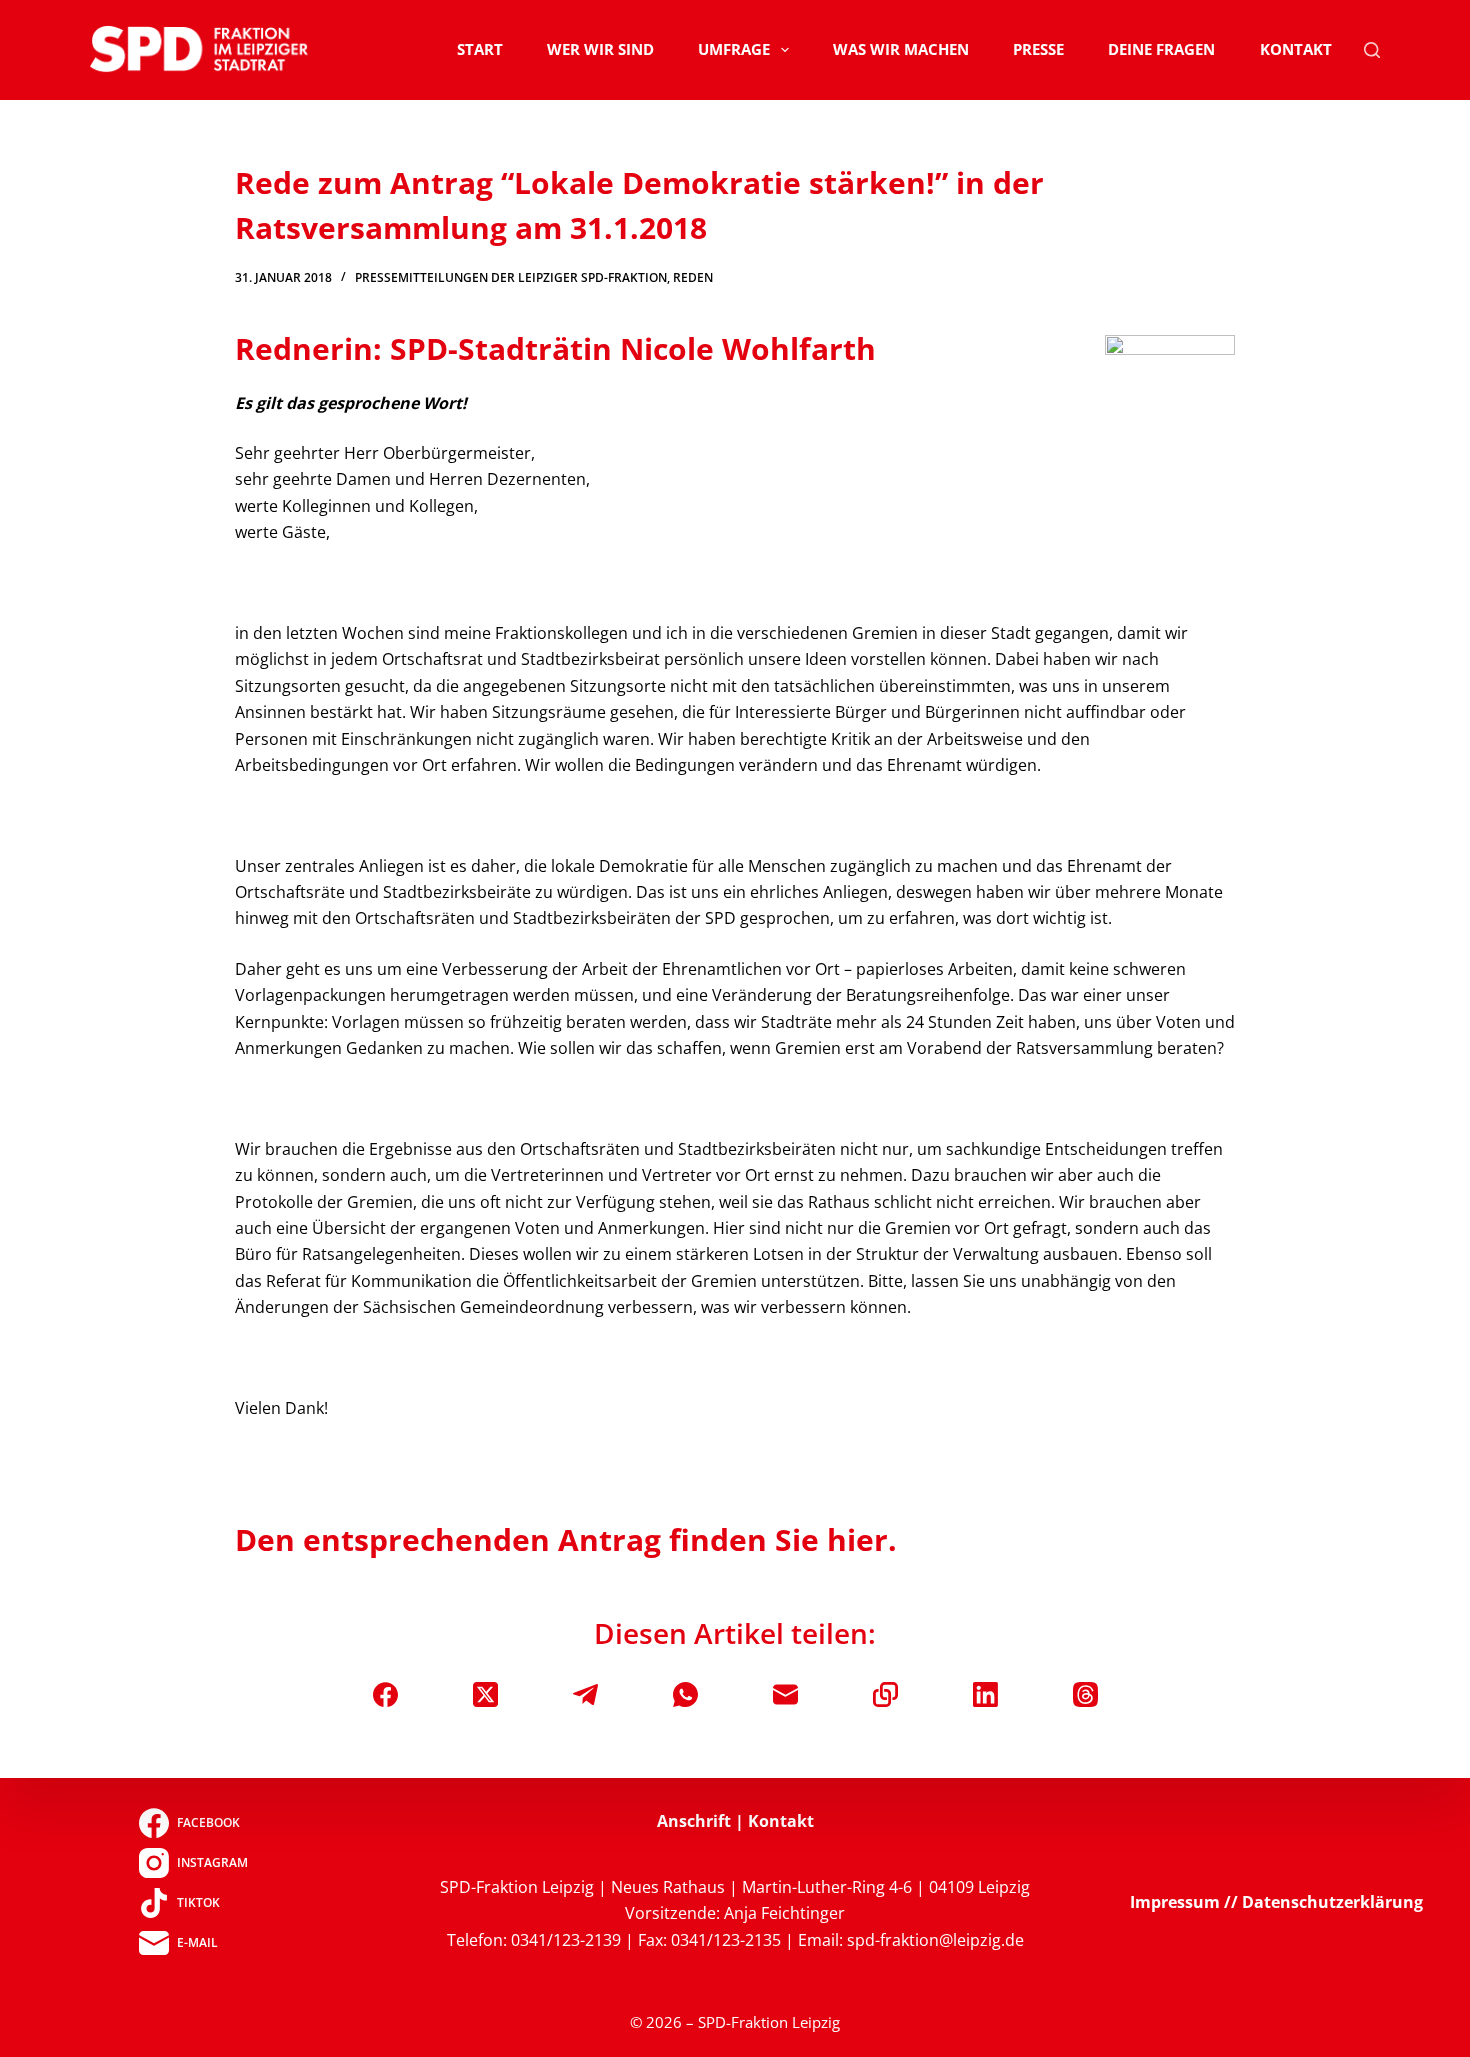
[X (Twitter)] (485, 1694)
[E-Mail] (785, 1694)
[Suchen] (1372, 50)
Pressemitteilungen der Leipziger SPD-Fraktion (511, 277)
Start (480, 49)
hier (857, 1539)
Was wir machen (901, 49)
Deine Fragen (1161, 49)
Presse (1038, 49)
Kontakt (1296, 49)
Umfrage (734, 49)
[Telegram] (585, 1694)
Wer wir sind (600, 49)
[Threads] (1085, 1694)
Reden (693, 277)
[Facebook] (385, 1694)
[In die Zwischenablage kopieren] (885, 1694)
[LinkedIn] (985, 1694)
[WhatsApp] (685, 1694)
